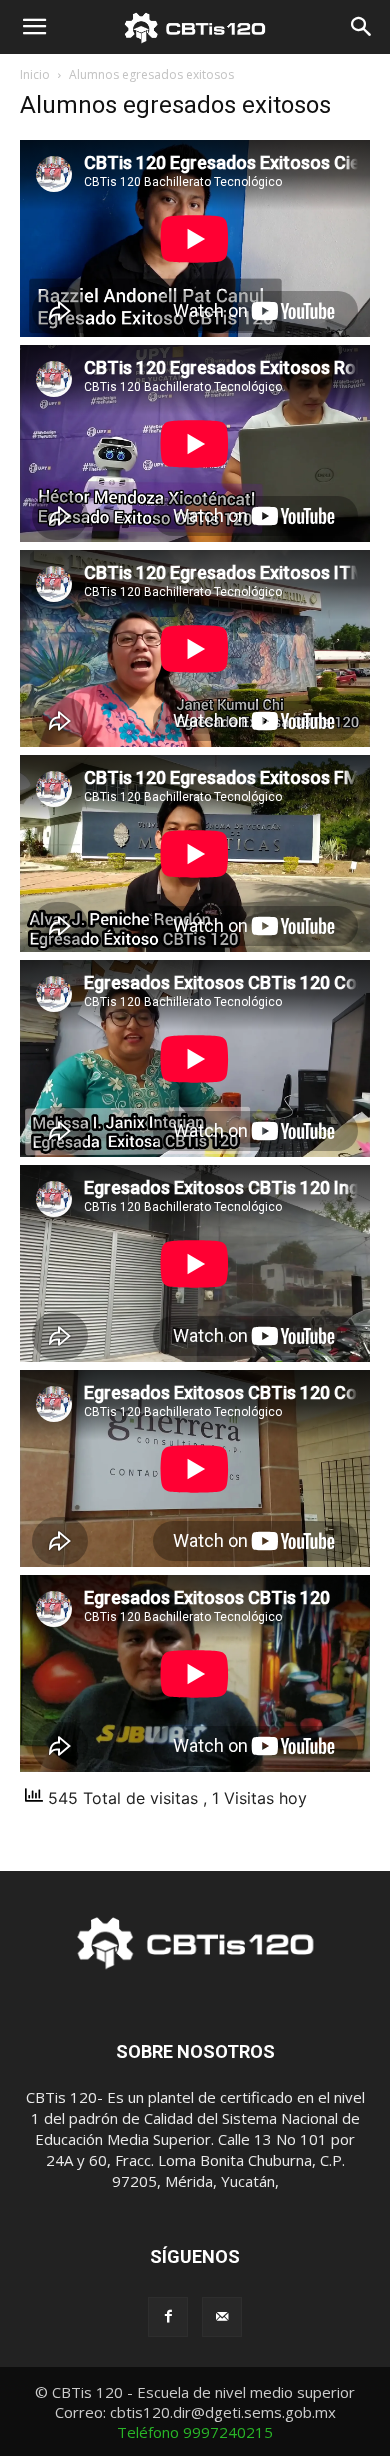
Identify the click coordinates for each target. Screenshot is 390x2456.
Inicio (35, 74)
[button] (34, 27)
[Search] (362, 27)
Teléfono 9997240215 (195, 2432)
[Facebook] (168, 2317)
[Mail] (222, 2317)
